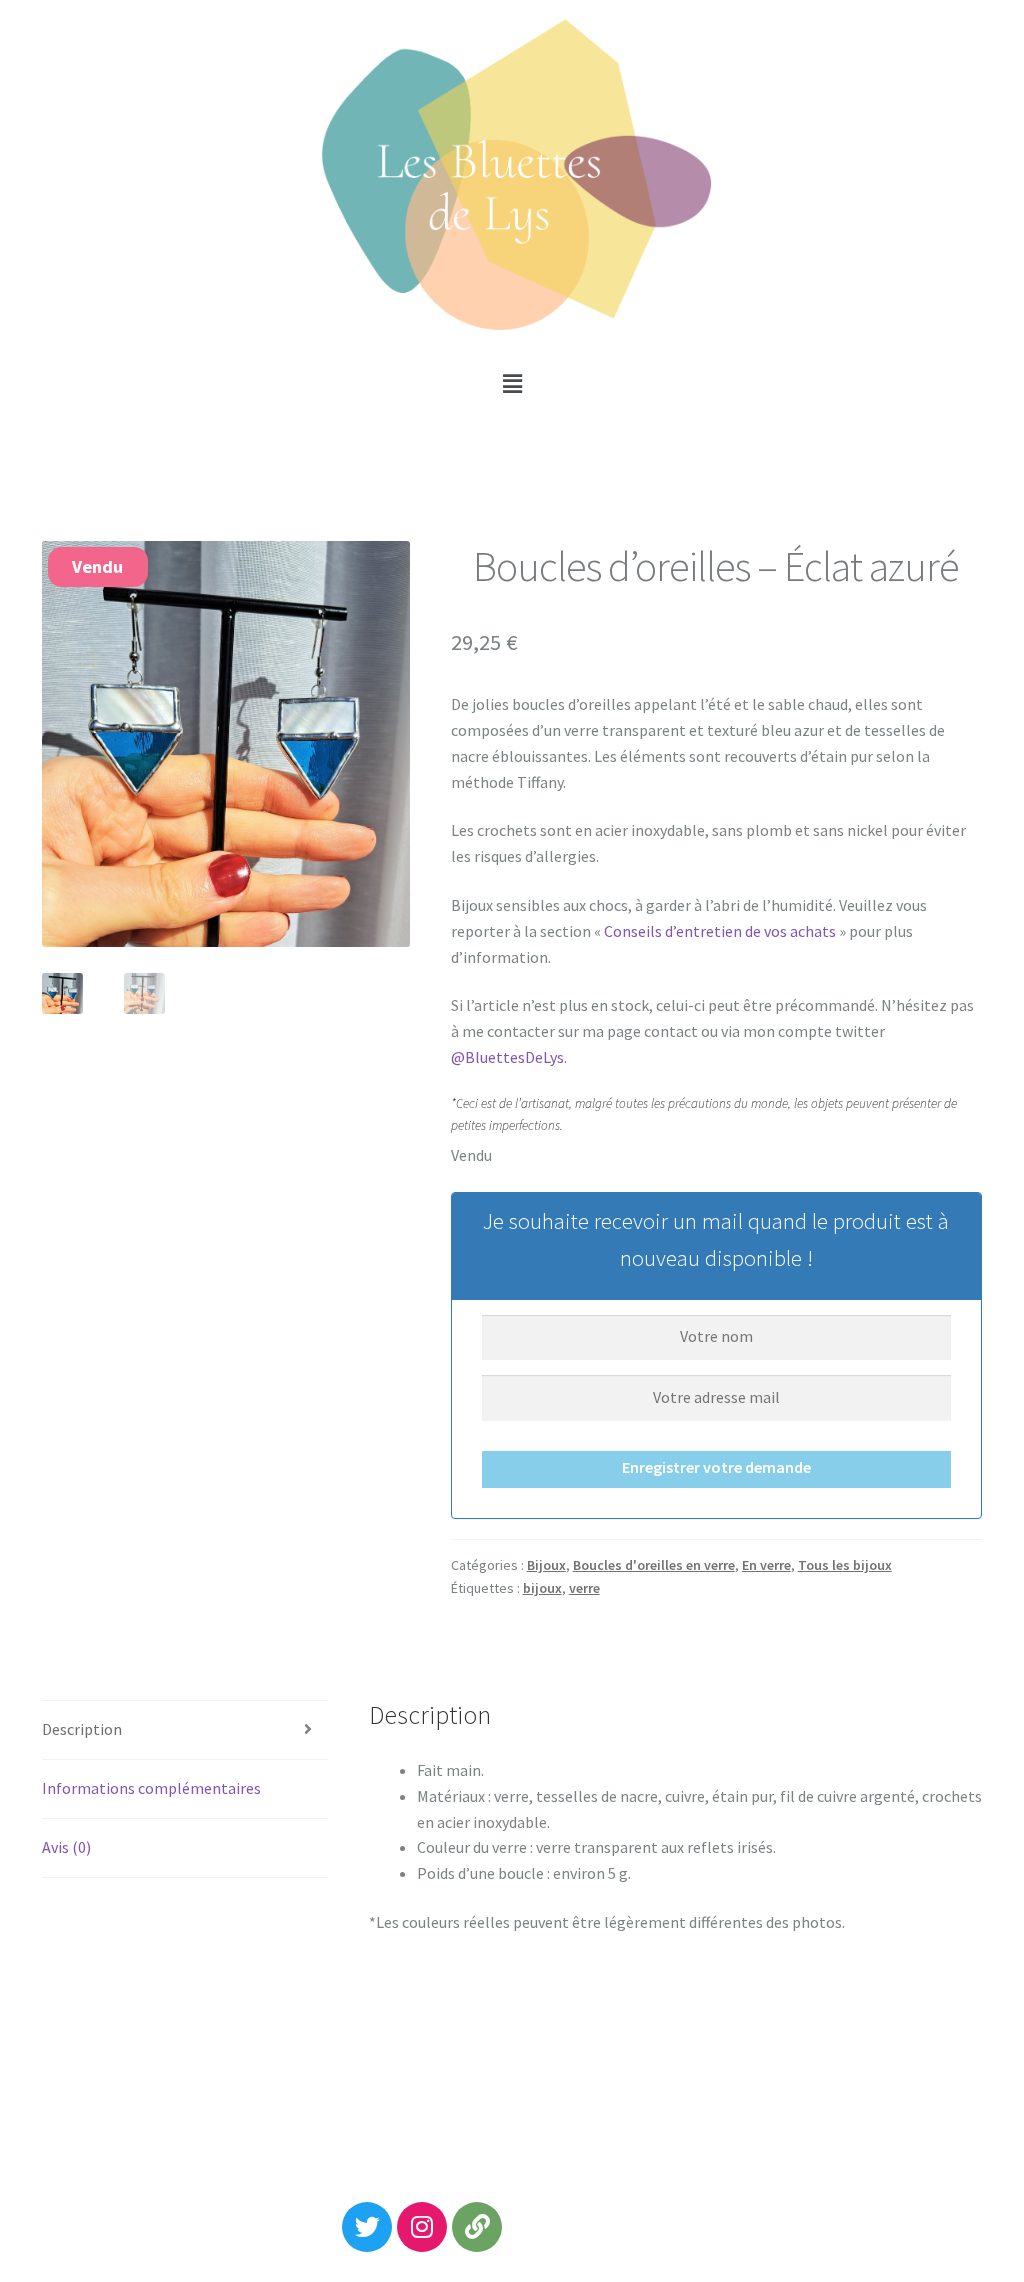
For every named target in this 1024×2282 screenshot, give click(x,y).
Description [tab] (82, 1729)
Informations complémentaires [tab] (151, 1788)
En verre (766, 1565)
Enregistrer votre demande (716, 1467)
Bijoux (546, 1565)
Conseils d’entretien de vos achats (720, 931)
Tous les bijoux (845, 1565)
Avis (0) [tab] (66, 1847)
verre (584, 1588)
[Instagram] (422, 2227)
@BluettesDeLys (507, 1057)
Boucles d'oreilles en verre (654, 1565)
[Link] (477, 2227)
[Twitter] (367, 2227)
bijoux (542, 1588)
